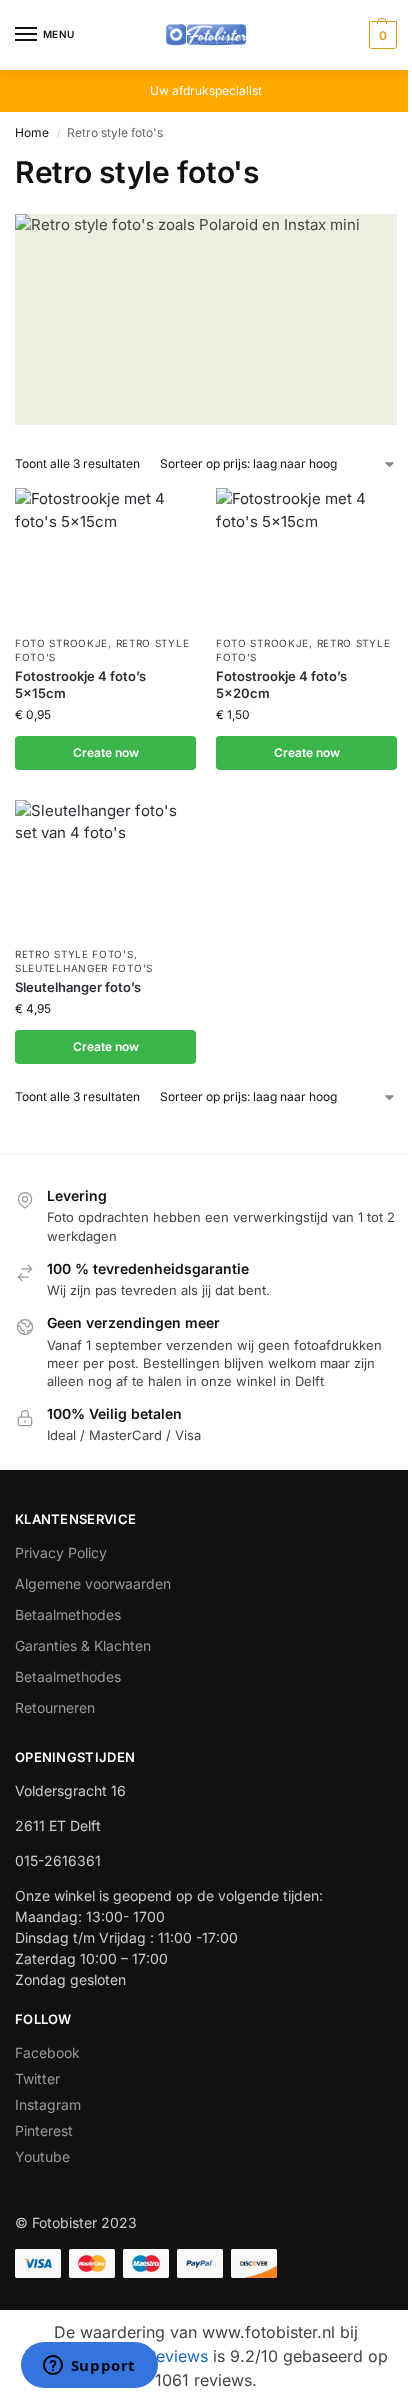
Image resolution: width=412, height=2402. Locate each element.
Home (32, 132)
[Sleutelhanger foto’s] (105, 868)
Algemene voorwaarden (93, 1583)
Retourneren (55, 1707)
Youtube (42, 2156)
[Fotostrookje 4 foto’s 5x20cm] (306, 556)
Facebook (47, 2052)
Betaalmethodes (68, 1614)
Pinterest (44, 2130)
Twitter (37, 2078)
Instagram (48, 2104)
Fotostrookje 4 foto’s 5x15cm (80, 684)
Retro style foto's (74, 954)
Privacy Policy (61, 1552)
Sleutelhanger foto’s (78, 987)
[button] (380, 35)
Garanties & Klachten (83, 1645)
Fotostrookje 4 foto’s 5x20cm (281, 684)
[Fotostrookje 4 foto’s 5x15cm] (105, 556)
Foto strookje (61, 643)
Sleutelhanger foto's (84, 968)
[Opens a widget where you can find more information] (89, 2367)
